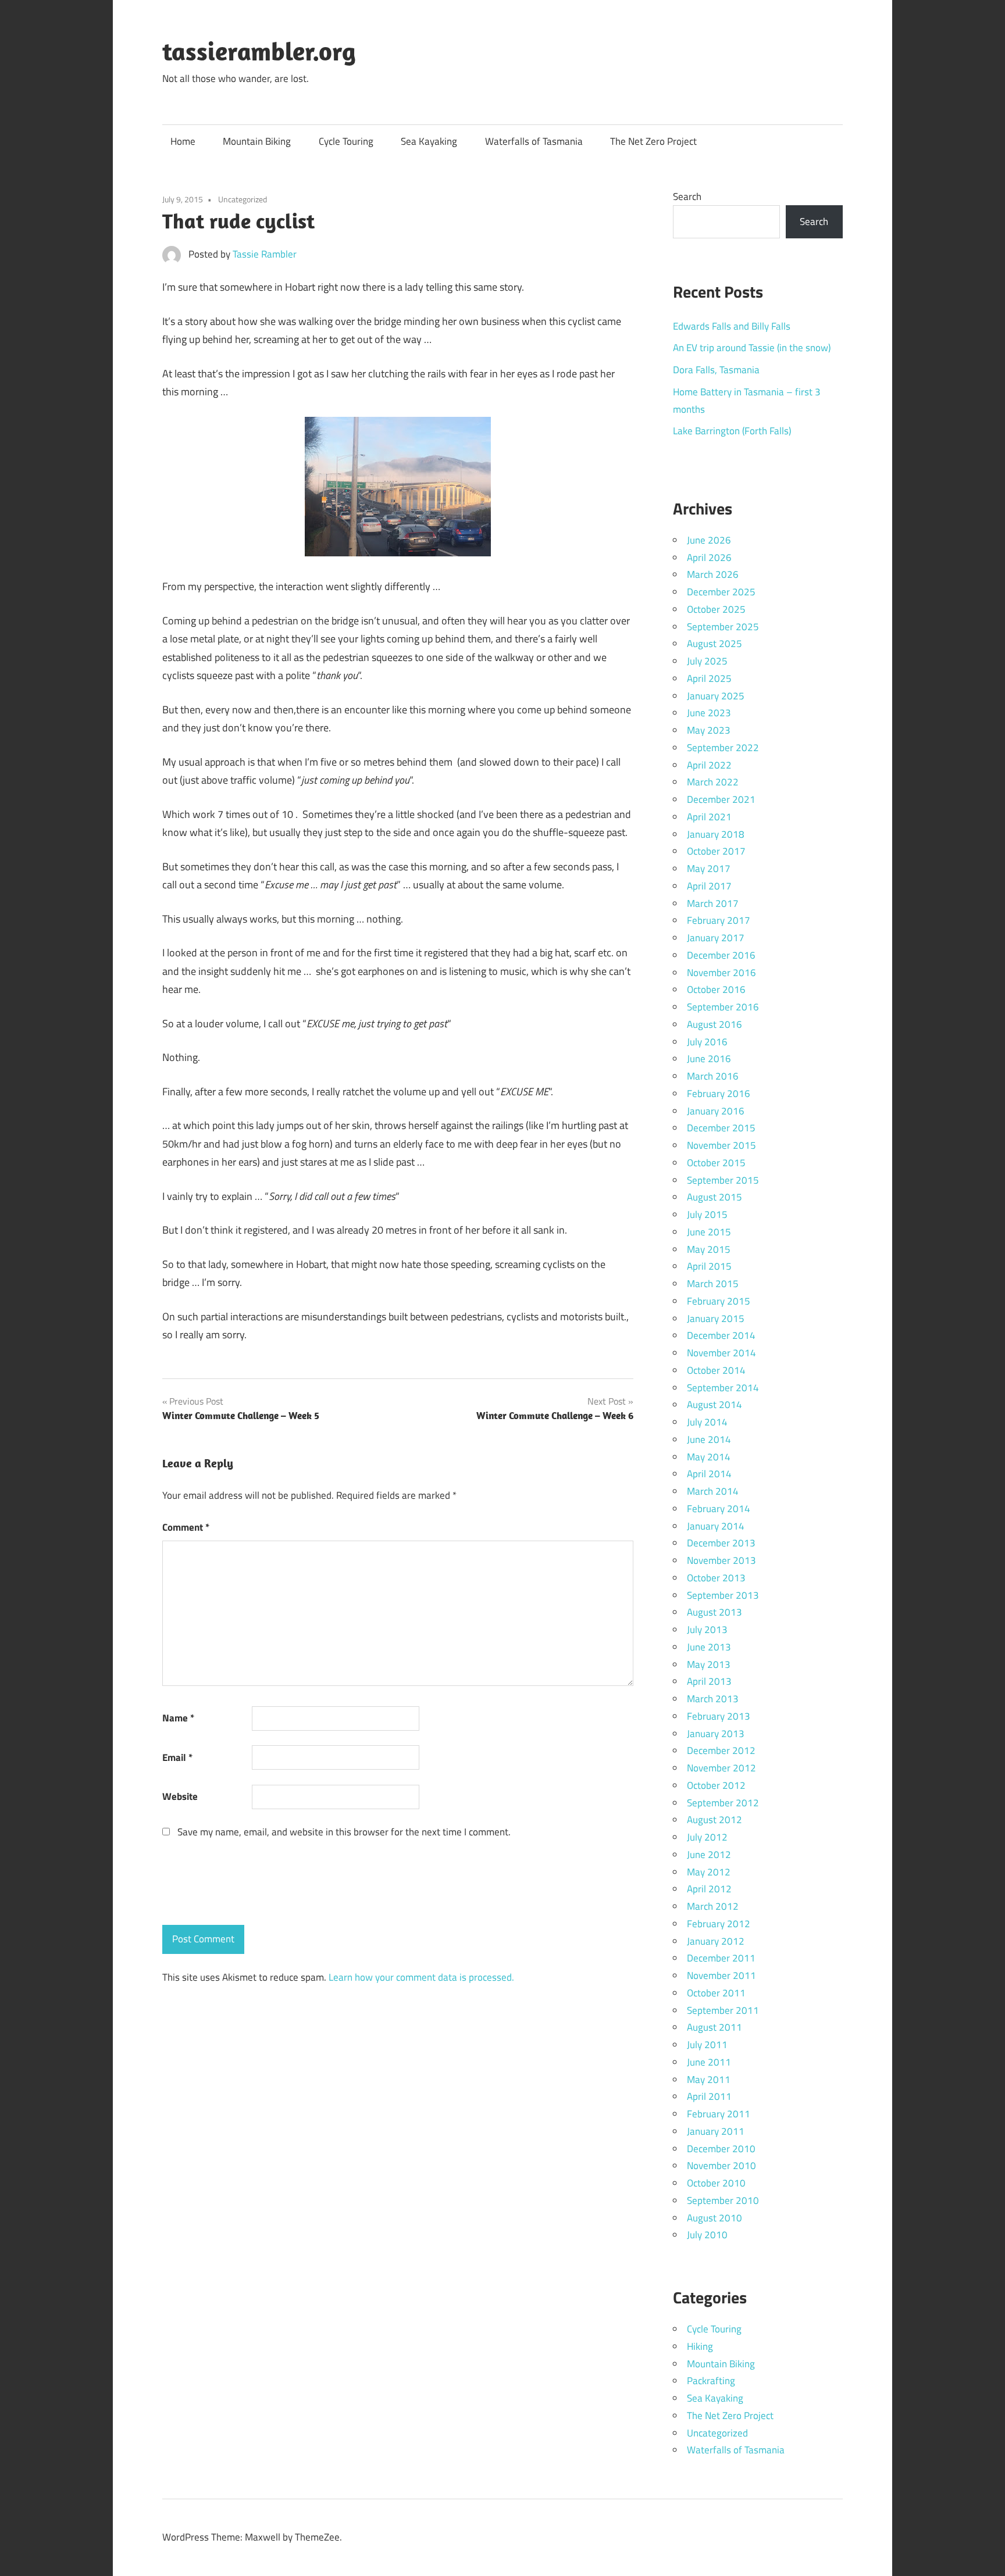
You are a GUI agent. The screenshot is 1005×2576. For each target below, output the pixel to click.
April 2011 (709, 2096)
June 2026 (709, 540)
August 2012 (714, 1820)
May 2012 (709, 1872)
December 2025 (721, 592)
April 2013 (709, 1681)
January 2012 (716, 1941)
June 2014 (709, 1439)
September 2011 (723, 2010)
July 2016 (707, 1042)
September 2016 (723, 1007)
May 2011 (709, 2080)
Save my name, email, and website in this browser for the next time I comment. (344, 1832)
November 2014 (721, 1353)
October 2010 (716, 2183)
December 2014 (721, 1335)
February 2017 (719, 920)
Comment (186, 1527)
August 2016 (714, 1024)
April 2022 (709, 765)
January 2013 (716, 1734)
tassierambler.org (259, 51)
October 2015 (716, 1163)
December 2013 (721, 1543)
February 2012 (719, 1924)
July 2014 (707, 1422)
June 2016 (709, 1059)
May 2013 (709, 1664)
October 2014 (716, 1370)
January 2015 (716, 1319)
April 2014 (709, 1474)
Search (687, 196)
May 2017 (709, 869)
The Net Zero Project (653, 141)
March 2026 (713, 574)
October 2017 (716, 851)
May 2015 (709, 1249)
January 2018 (716, 834)
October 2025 (716, 609)
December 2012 (721, 1750)
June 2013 (709, 1647)
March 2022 (713, 782)
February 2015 (719, 1301)
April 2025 (709, 678)
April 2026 (709, 558)
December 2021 (721, 799)
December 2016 (721, 955)
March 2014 (713, 1491)
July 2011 (707, 2045)
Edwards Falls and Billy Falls (732, 326)
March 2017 (713, 903)
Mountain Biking (257, 141)
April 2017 (709, 886)
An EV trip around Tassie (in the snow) (752, 348)
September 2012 (723, 1803)
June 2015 (709, 1232)
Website (180, 1796)
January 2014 (716, 1526)
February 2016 (719, 1094)
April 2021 (709, 817)
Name (178, 1718)
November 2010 (721, 2166)
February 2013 (719, 1716)
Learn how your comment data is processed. (421, 1977)
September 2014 (723, 1388)
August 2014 (714, 1405)
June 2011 (709, 2062)
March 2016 (713, 1076)
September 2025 (723, 627)
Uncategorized (243, 199)
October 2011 (716, 1993)
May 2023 (709, 730)
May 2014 (709, 1457)
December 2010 (721, 2149)
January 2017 (716, 938)
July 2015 (707, 1214)
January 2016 (716, 1111)
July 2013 (707, 1630)
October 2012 (716, 1785)
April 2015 (709, 1266)
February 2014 (719, 1509)
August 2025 (714, 644)
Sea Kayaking (429, 141)
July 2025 (707, 661)
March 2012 (713, 1906)
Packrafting (711, 2381)
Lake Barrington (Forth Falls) (732, 431)
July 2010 (707, 2235)
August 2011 (714, 2027)
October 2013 (716, 1578)
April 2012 (709, 1889)
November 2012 (721, 1768)
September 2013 (723, 1595)
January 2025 (716, 696)
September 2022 (723, 748)
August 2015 (714, 1197)
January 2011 (716, 2131)
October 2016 (716, 989)
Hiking (700, 2346)
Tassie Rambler (265, 254)
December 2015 (721, 1128)
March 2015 (713, 1284)
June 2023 (709, 713)
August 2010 (714, 2218)
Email (177, 1757)
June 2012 (709, 1855)
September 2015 (723, 1180)
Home (183, 141)
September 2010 (723, 2200)
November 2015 (721, 1145)
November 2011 (721, 1975)
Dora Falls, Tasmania (716, 370)
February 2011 (719, 2114)
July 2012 (707, 1837)
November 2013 (721, 1560)
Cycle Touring (346, 141)
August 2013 (714, 1612)
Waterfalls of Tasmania (534, 141)
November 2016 (721, 973)
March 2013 (713, 1699)
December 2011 (721, 1958)
